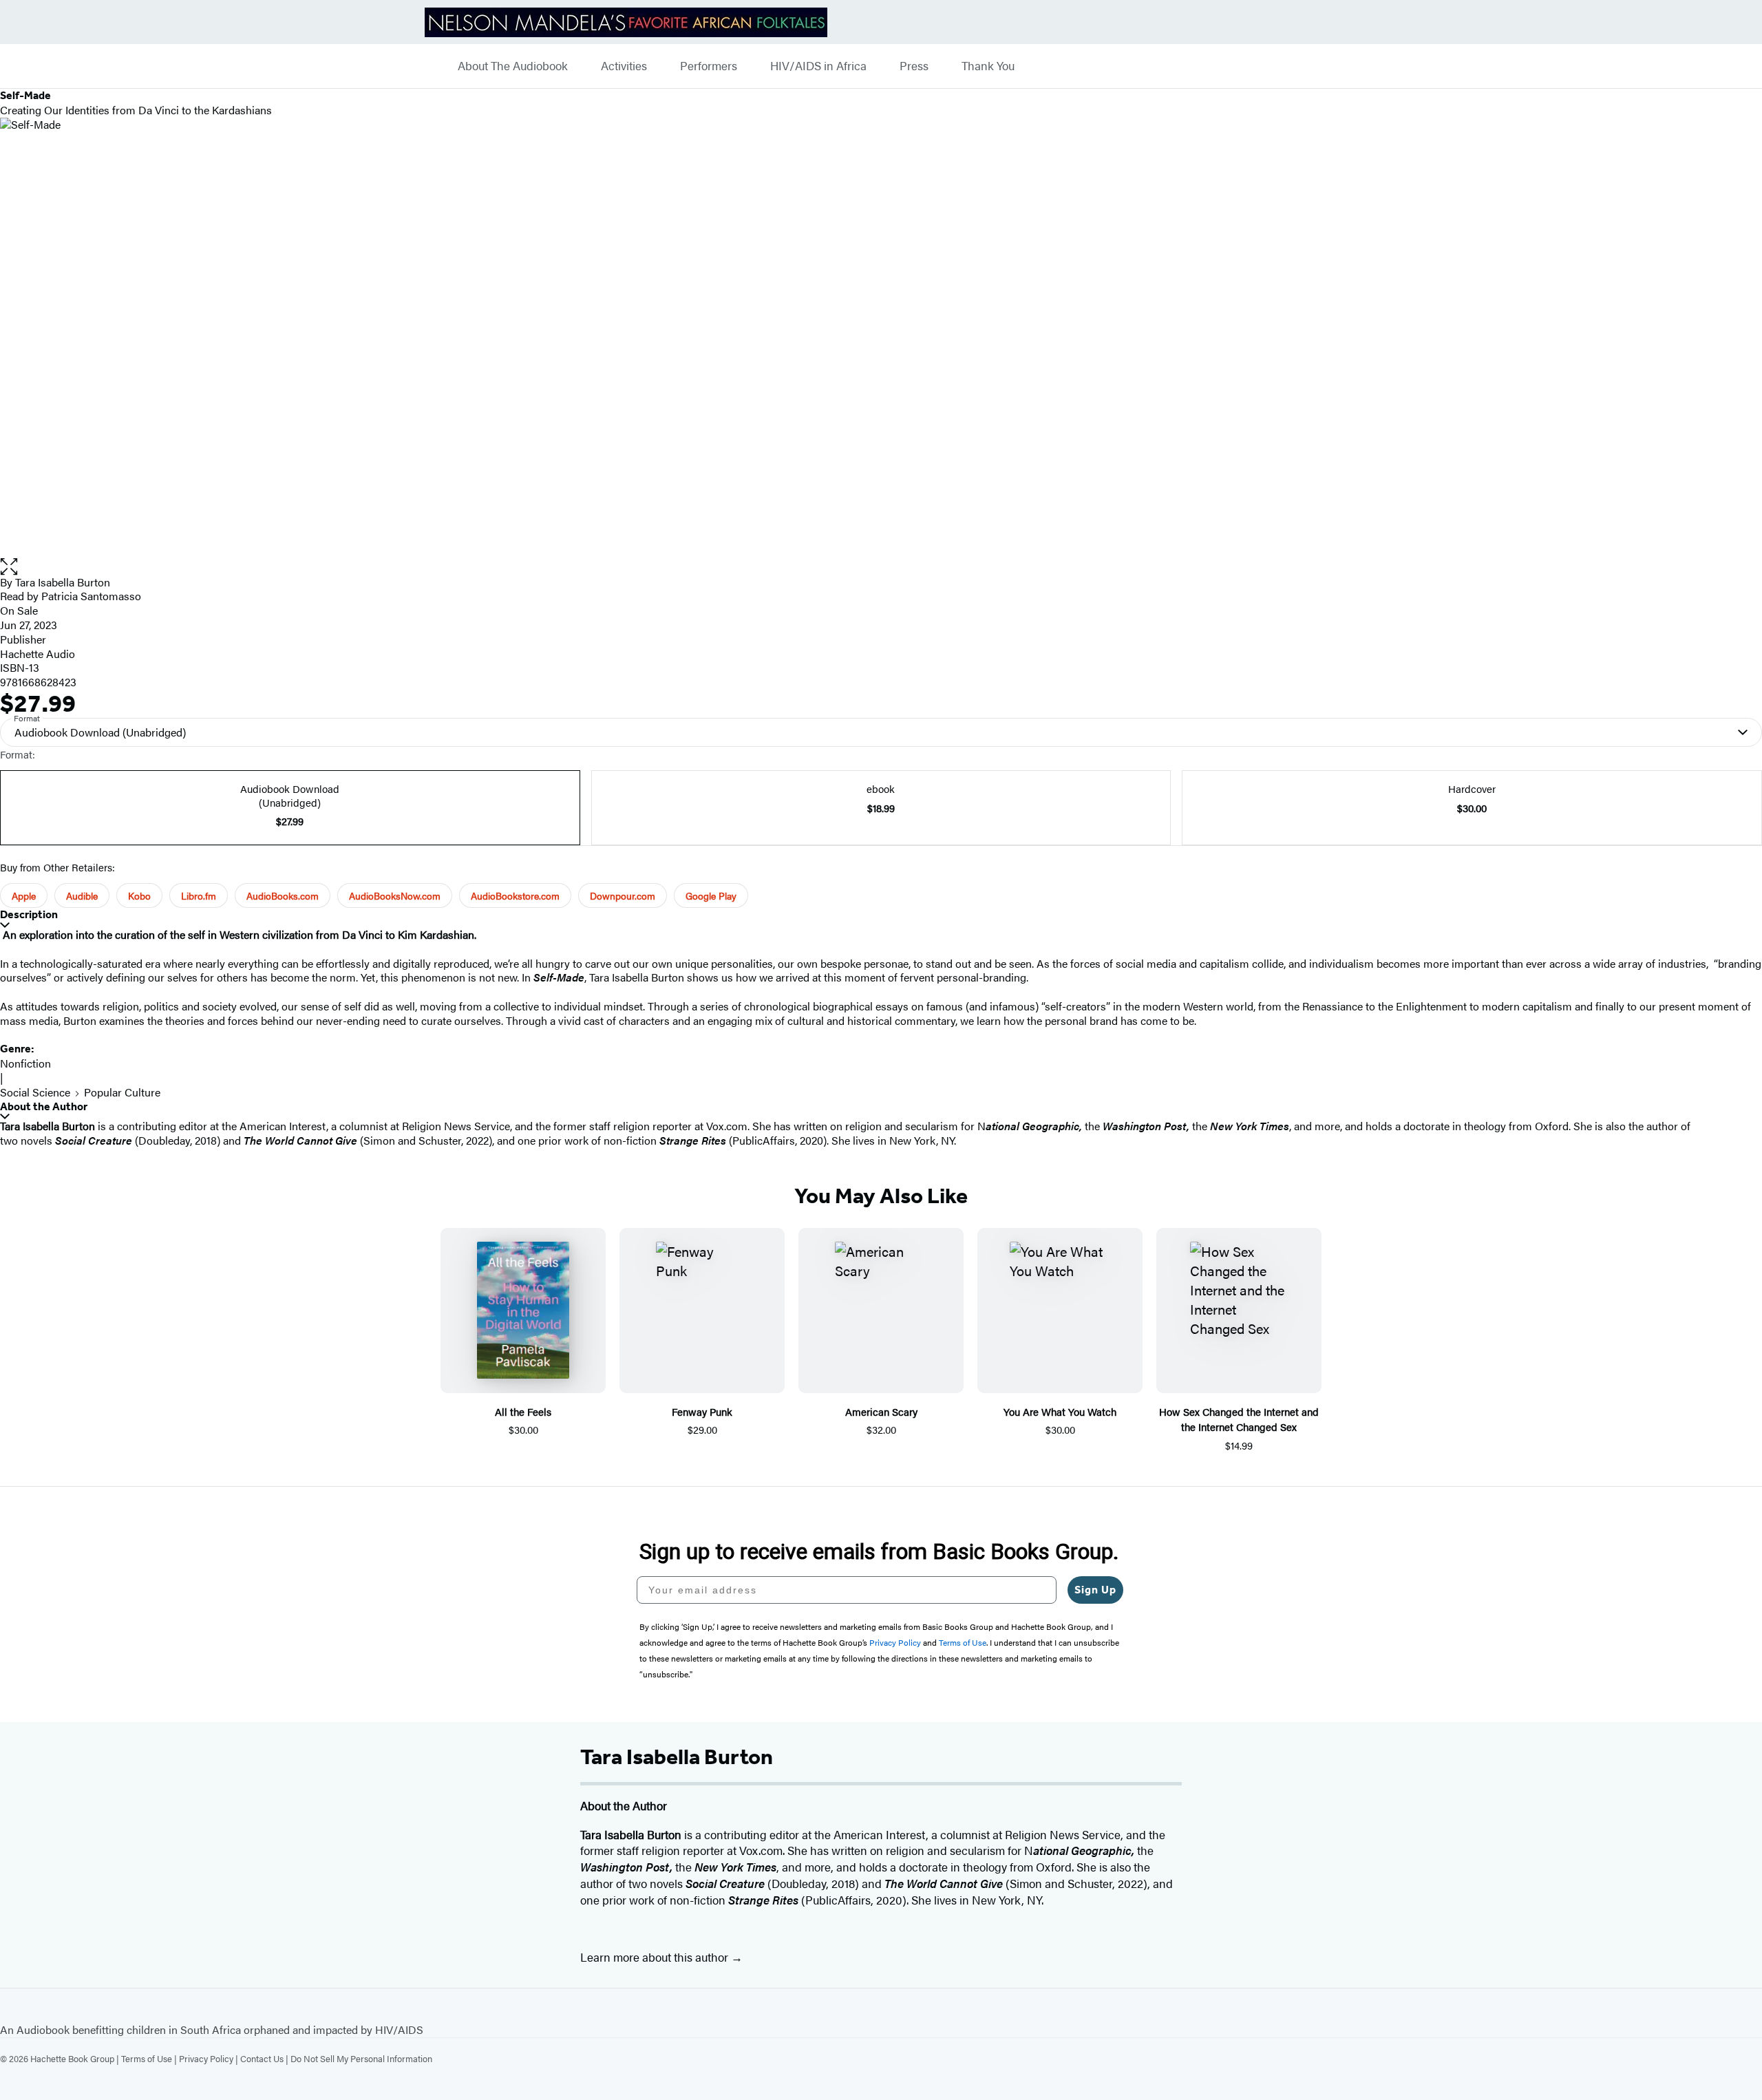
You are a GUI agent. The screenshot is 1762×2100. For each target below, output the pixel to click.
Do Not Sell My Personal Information (361, 2058)
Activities (624, 66)
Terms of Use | (150, 2058)
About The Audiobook (513, 66)
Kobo (139, 895)
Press (914, 66)
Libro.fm (199, 895)
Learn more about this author (656, 1957)
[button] (881, 567)
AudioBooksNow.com (395, 895)
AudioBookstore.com (515, 895)
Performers (709, 66)
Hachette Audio (38, 654)
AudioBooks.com (283, 895)
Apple (24, 895)
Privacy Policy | (210, 2058)
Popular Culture (122, 1092)
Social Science (35, 1092)
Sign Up (1095, 1590)
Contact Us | (265, 2058)
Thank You (988, 66)
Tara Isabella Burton (63, 582)
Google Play (711, 895)
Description (29, 914)
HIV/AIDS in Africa (818, 66)
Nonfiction (25, 1063)
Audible (82, 895)
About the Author (44, 1106)
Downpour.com (623, 895)
